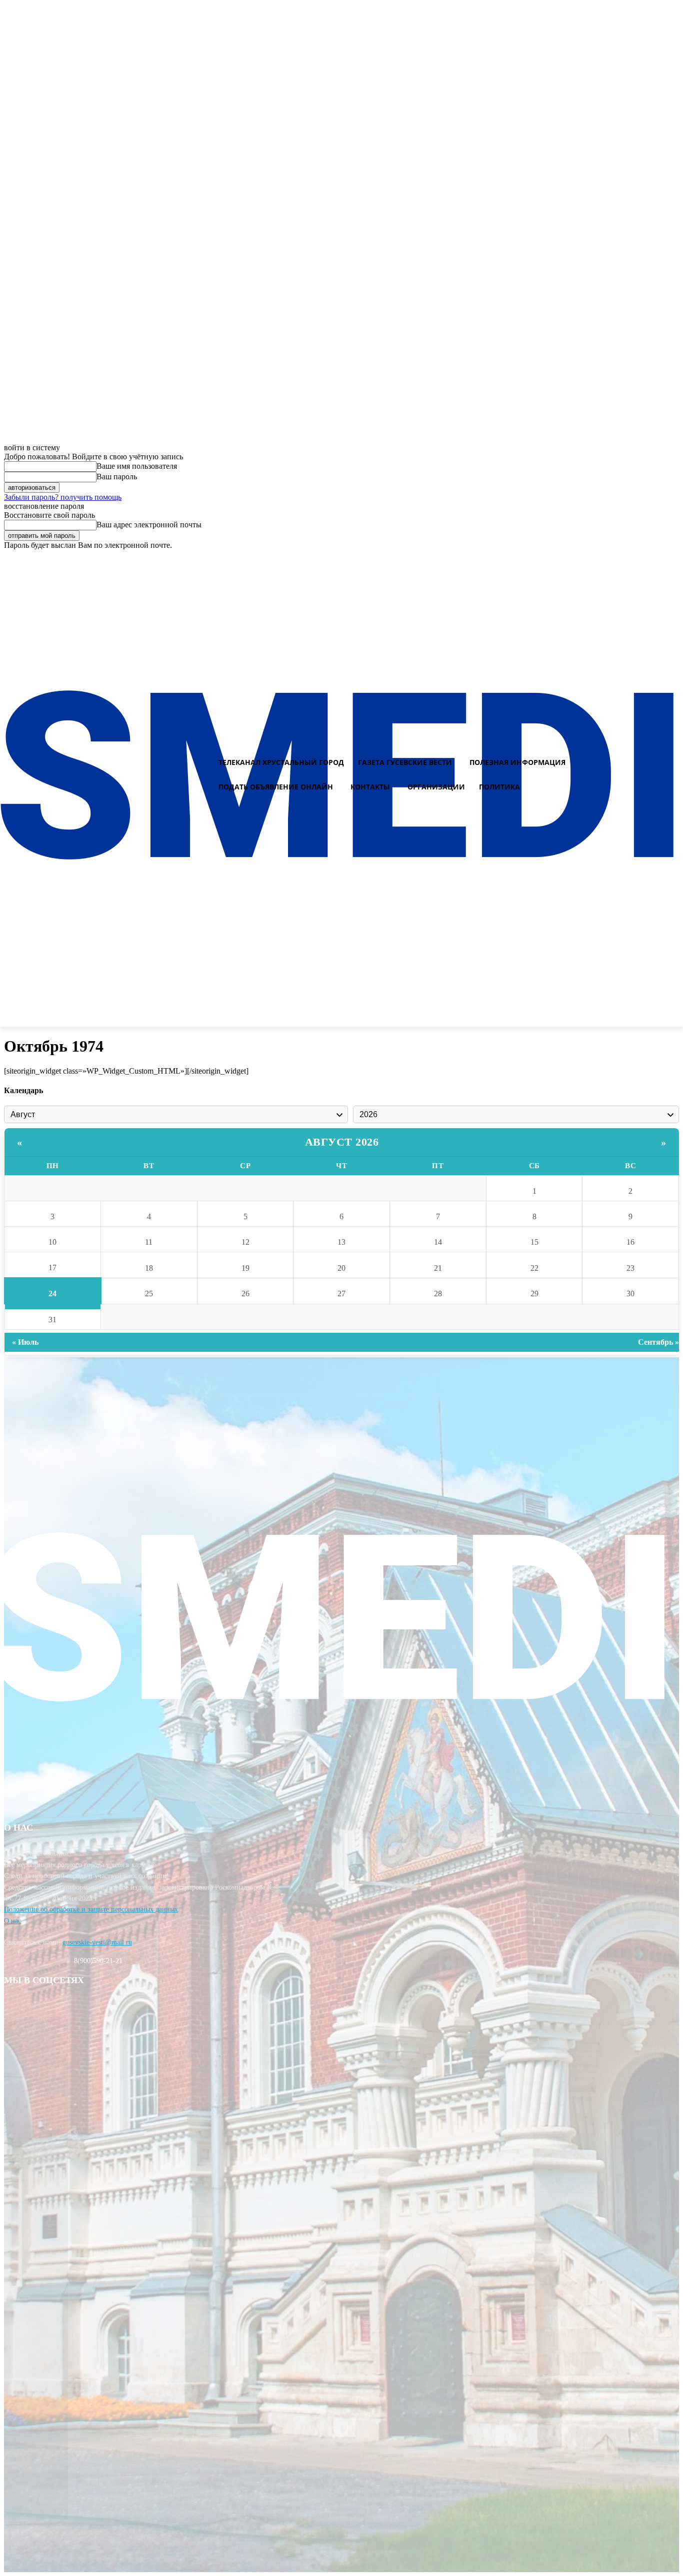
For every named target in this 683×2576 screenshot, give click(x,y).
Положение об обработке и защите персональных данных (91, 1909)
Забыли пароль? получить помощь (63, 497)
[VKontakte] (653, 559)
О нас (12, 1921)
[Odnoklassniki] (671, 559)
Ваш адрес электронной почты (149, 525)
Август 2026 (342, 1142)
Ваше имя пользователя (137, 466)
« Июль (25, 1342)
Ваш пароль (117, 477)
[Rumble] (636, 559)
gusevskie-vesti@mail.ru (97, 1942)
